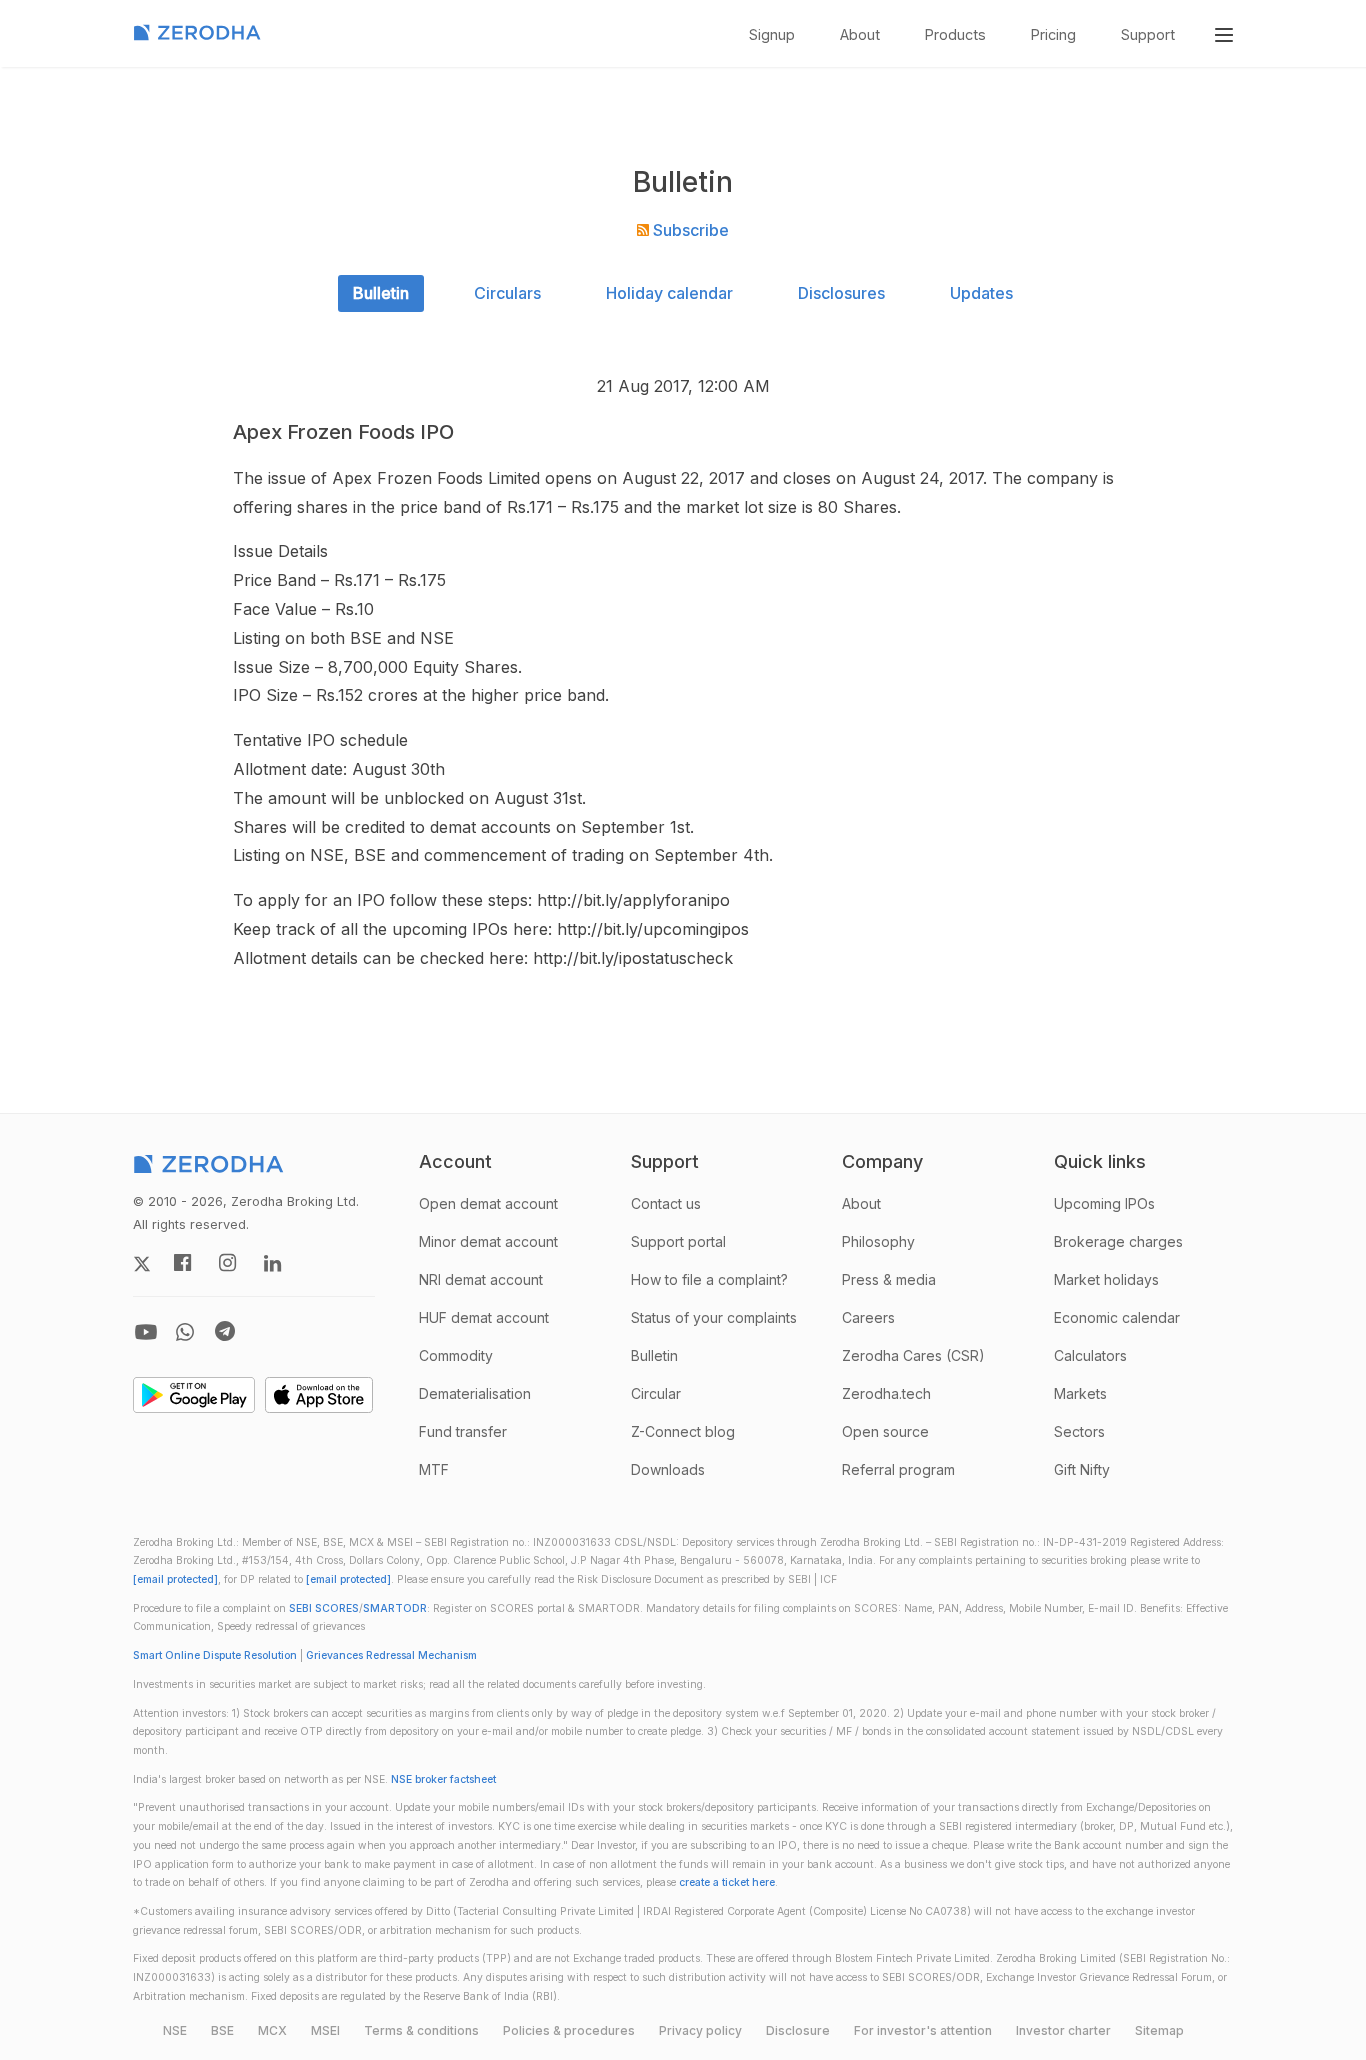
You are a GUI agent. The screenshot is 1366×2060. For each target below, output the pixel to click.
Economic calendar (1117, 1317)
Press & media (889, 1279)
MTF (434, 1469)
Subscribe (689, 230)
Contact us (666, 1203)
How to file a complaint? (709, 1279)
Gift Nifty (1082, 1469)
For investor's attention (923, 2030)
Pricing (1053, 34)
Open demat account (488, 1203)
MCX (272, 2030)
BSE (222, 2030)
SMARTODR (395, 1608)
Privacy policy (700, 2030)
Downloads (668, 1469)
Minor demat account (488, 1241)
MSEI (325, 2030)
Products (955, 34)
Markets (1080, 1393)
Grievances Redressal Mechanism (391, 1655)
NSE (175, 2030)
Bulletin (381, 293)
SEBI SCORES (324, 1608)
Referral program (898, 1469)
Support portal (678, 1241)
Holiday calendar (669, 293)
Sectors (1079, 1431)
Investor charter (1063, 2030)
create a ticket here (727, 1882)
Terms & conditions (421, 2030)
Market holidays (1106, 1279)
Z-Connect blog (683, 1431)
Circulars (507, 293)
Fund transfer (463, 1431)
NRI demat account (481, 1279)
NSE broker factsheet (443, 1779)
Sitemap (1159, 2030)
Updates (981, 293)
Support (1148, 34)
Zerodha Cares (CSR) (913, 1355)
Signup (772, 34)
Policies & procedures (569, 2030)
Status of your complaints (714, 1317)
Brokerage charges (1118, 1241)
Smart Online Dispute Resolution (215, 1655)
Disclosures (841, 293)
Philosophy (878, 1241)
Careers (868, 1317)
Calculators (1090, 1355)
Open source (885, 1431)
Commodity (456, 1355)
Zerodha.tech (886, 1393)
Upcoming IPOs (1104, 1203)
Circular (656, 1393)
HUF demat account (484, 1317)
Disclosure (798, 2030)
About (860, 34)
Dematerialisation (475, 1393)
